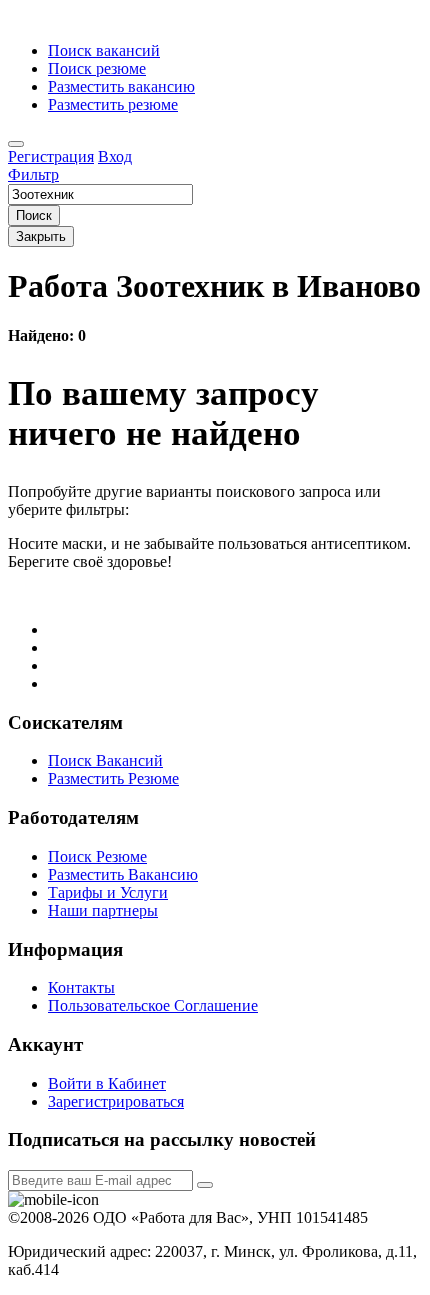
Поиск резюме (97, 68)
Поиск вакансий (104, 50)
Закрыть (41, 236)
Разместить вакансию (121, 86)
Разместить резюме (113, 104)
